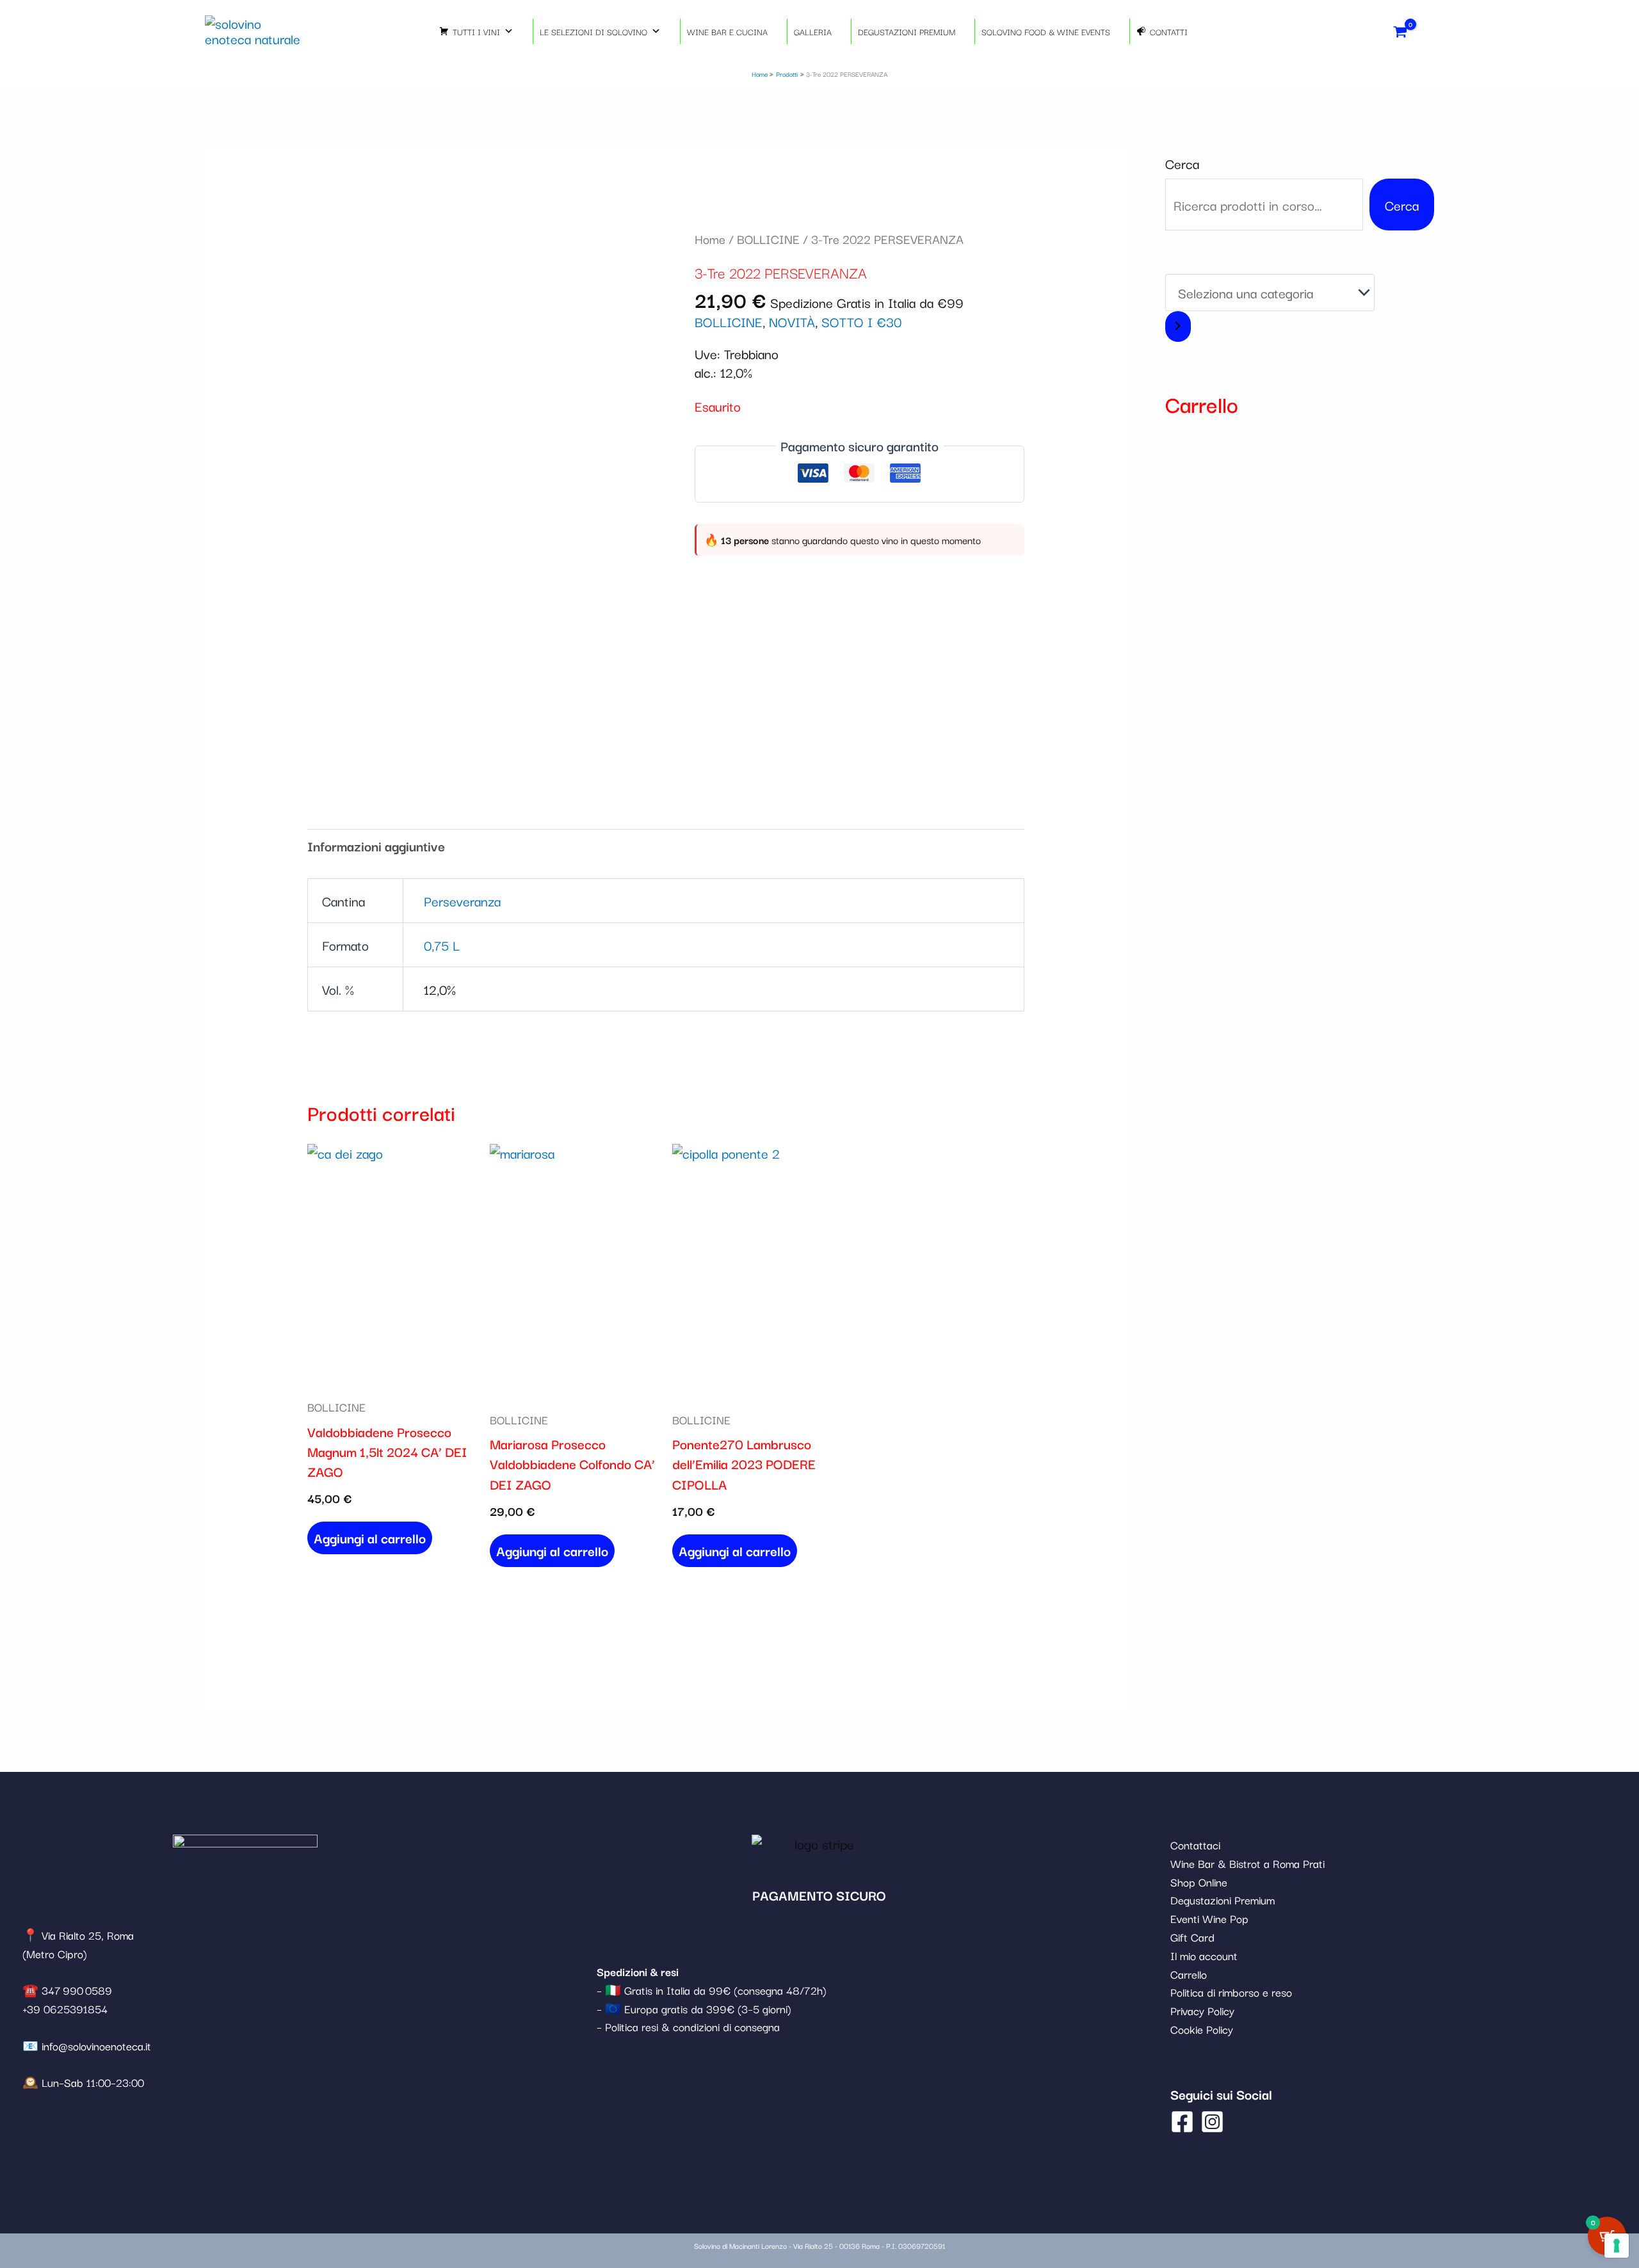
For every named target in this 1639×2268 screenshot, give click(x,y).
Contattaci (1195, 1845)
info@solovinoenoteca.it (96, 2046)
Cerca (1182, 163)
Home (710, 239)
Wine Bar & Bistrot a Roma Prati (1247, 1863)
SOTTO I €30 (861, 321)
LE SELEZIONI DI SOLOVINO (593, 31)
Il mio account (1204, 1955)
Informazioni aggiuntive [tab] (376, 846)
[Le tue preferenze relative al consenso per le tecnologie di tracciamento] (1617, 2246)
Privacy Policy (1202, 2010)
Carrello (1189, 1974)
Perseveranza (462, 901)
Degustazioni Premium (1223, 1900)
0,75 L (442, 945)
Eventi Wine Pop (1209, 1918)
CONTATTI (1169, 31)
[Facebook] (1182, 2122)
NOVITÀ (792, 321)
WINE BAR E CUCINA (727, 31)
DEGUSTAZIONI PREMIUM (907, 31)
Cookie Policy (1202, 2029)
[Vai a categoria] (1178, 327)
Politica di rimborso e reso (1231, 1992)
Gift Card (1192, 1937)
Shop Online (1199, 1882)
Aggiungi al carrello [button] (370, 1538)
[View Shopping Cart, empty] (1401, 31)
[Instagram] (1212, 2122)
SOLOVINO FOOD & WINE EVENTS (1046, 31)
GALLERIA (813, 31)
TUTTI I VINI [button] (476, 31)
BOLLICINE (768, 239)
